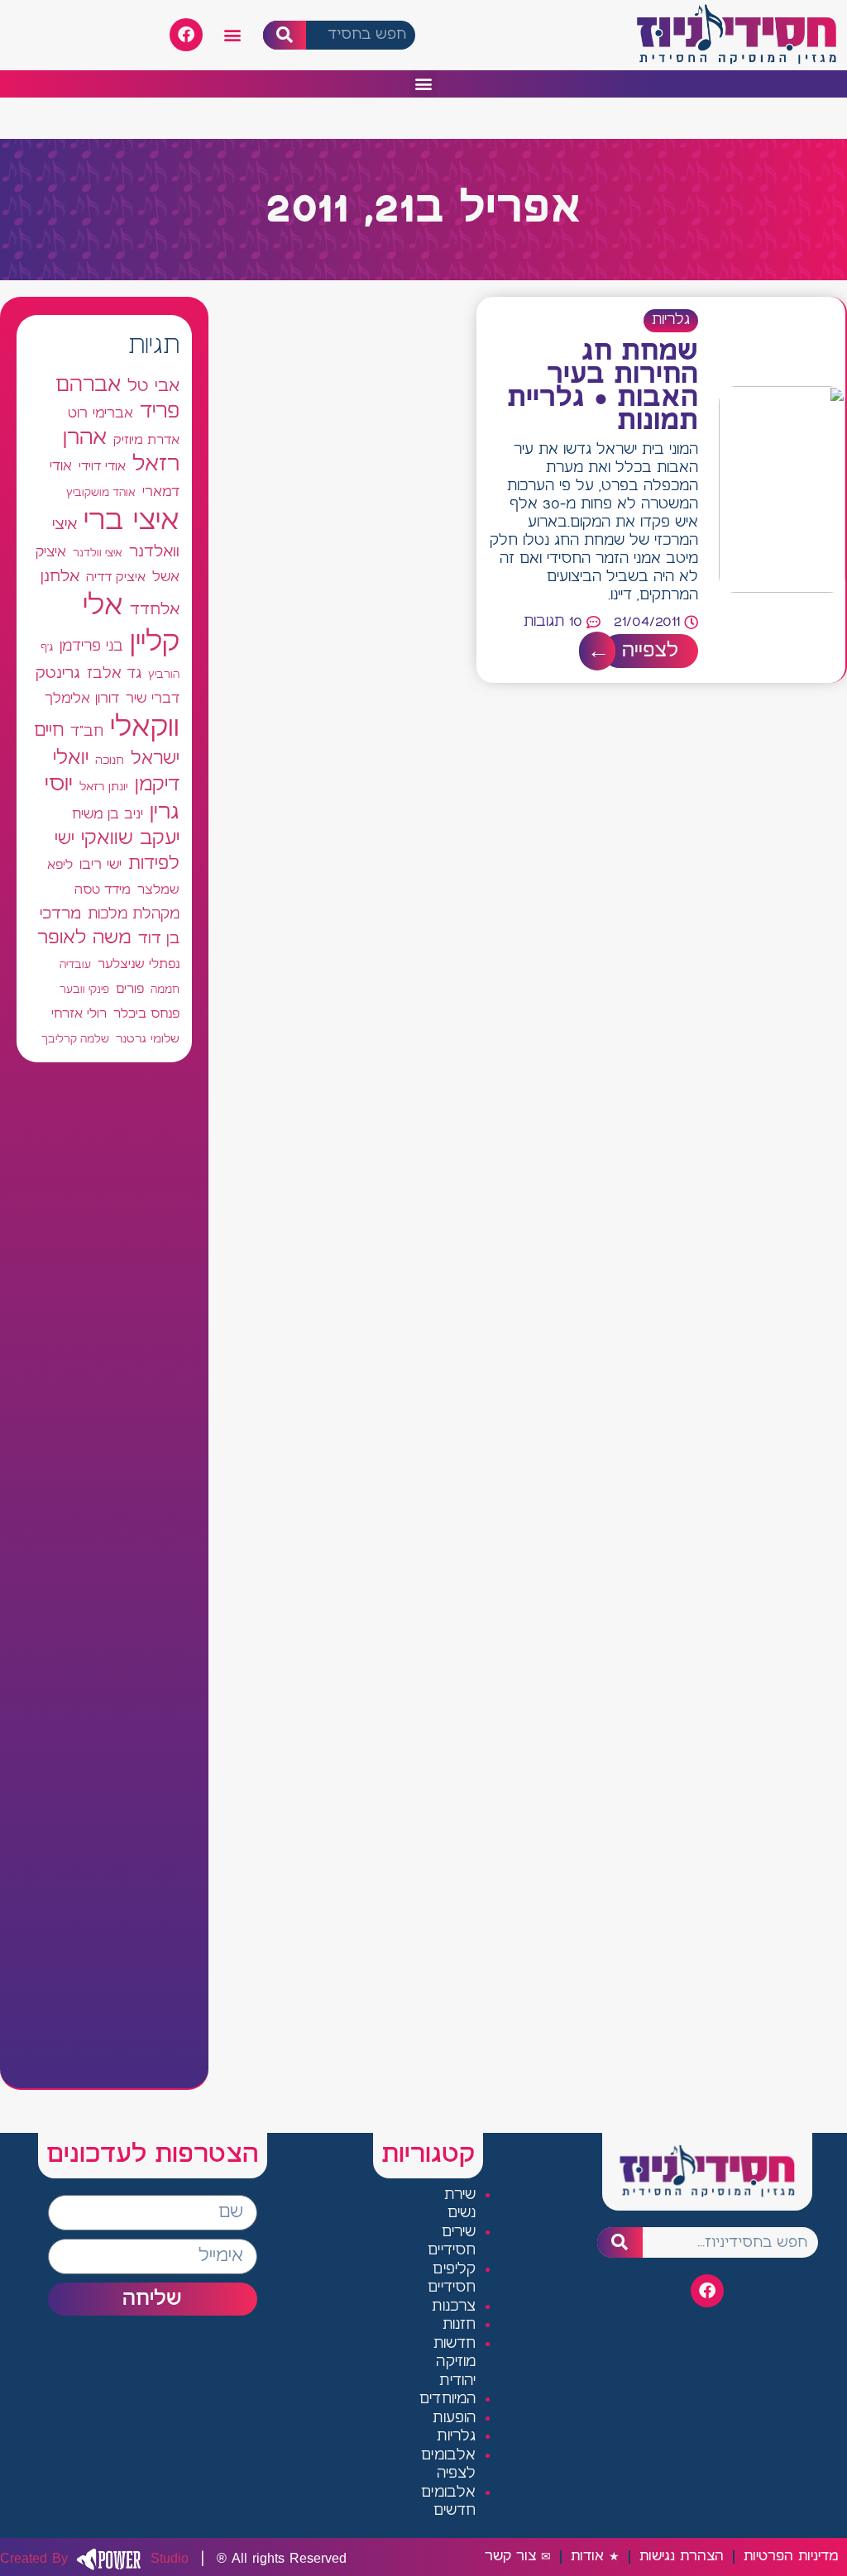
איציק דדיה (116, 577)
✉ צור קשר (518, 2557)
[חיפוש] (285, 35)
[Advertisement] (104, 1575)
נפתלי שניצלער (139, 965)
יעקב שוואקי (130, 839)
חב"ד (87, 732)
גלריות (671, 320)
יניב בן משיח (108, 815)
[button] (233, 35)
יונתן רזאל (104, 787)
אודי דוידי (102, 467)
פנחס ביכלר (146, 1014)
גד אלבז (114, 674)
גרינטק (58, 674)
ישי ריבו (100, 865)
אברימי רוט (100, 413)
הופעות (454, 2419)
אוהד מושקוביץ (101, 493)
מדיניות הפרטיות (791, 2557)
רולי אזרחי (79, 1014)
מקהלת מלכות (134, 915)
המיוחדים (448, 2399)
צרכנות (454, 2307)
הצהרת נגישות (682, 2557)
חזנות (459, 2325)
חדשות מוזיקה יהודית (455, 2363)
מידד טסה (103, 890)
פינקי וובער (84, 990)
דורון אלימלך (82, 699)
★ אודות (595, 2557)
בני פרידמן (91, 646)
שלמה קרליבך (75, 1039)
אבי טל (153, 386)
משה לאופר (84, 938)
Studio (94, 2559)
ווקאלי (145, 728)
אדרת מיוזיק (146, 441)
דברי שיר (153, 699)
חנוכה (110, 761)
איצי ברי (132, 521)
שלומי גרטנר (148, 1039)
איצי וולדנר (98, 553)
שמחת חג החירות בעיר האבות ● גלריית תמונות (603, 387)
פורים (130, 989)
